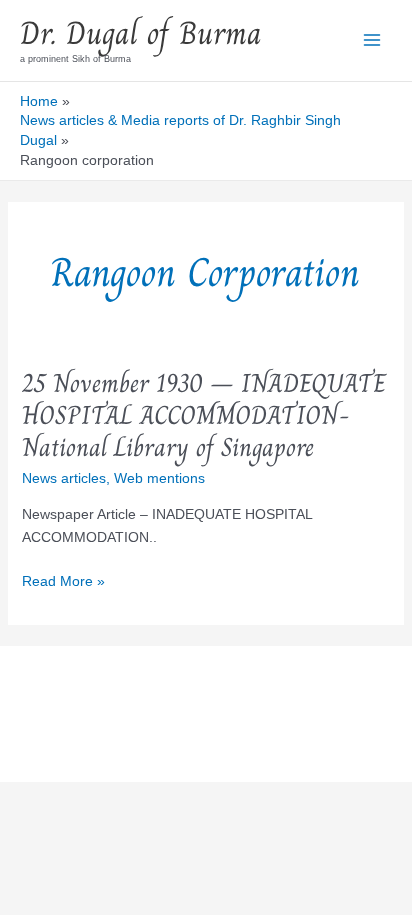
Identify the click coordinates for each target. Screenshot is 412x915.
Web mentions (159, 478)
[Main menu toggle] (371, 40)
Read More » (63, 582)
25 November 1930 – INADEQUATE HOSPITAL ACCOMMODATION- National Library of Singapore (204, 415)
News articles (64, 478)
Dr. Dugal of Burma (141, 33)
